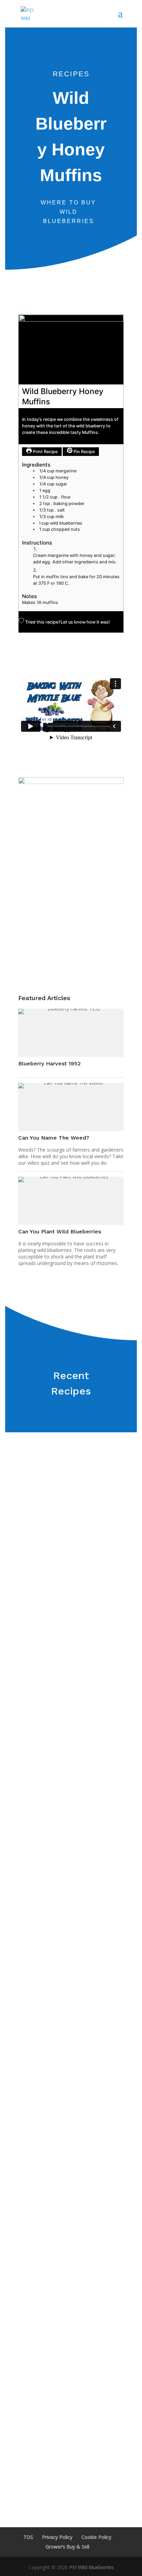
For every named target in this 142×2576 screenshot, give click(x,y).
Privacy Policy (57, 2537)
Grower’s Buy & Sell (67, 2547)
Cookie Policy (96, 2537)
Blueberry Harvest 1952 (49, 1063)
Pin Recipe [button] (84, 452)
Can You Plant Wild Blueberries (60, 1231)
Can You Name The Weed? (54, 1138)
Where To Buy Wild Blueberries (68, 212)
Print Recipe (45, 452)
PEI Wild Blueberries (92, 2567)
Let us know (73, 622)
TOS (28, 2537)
